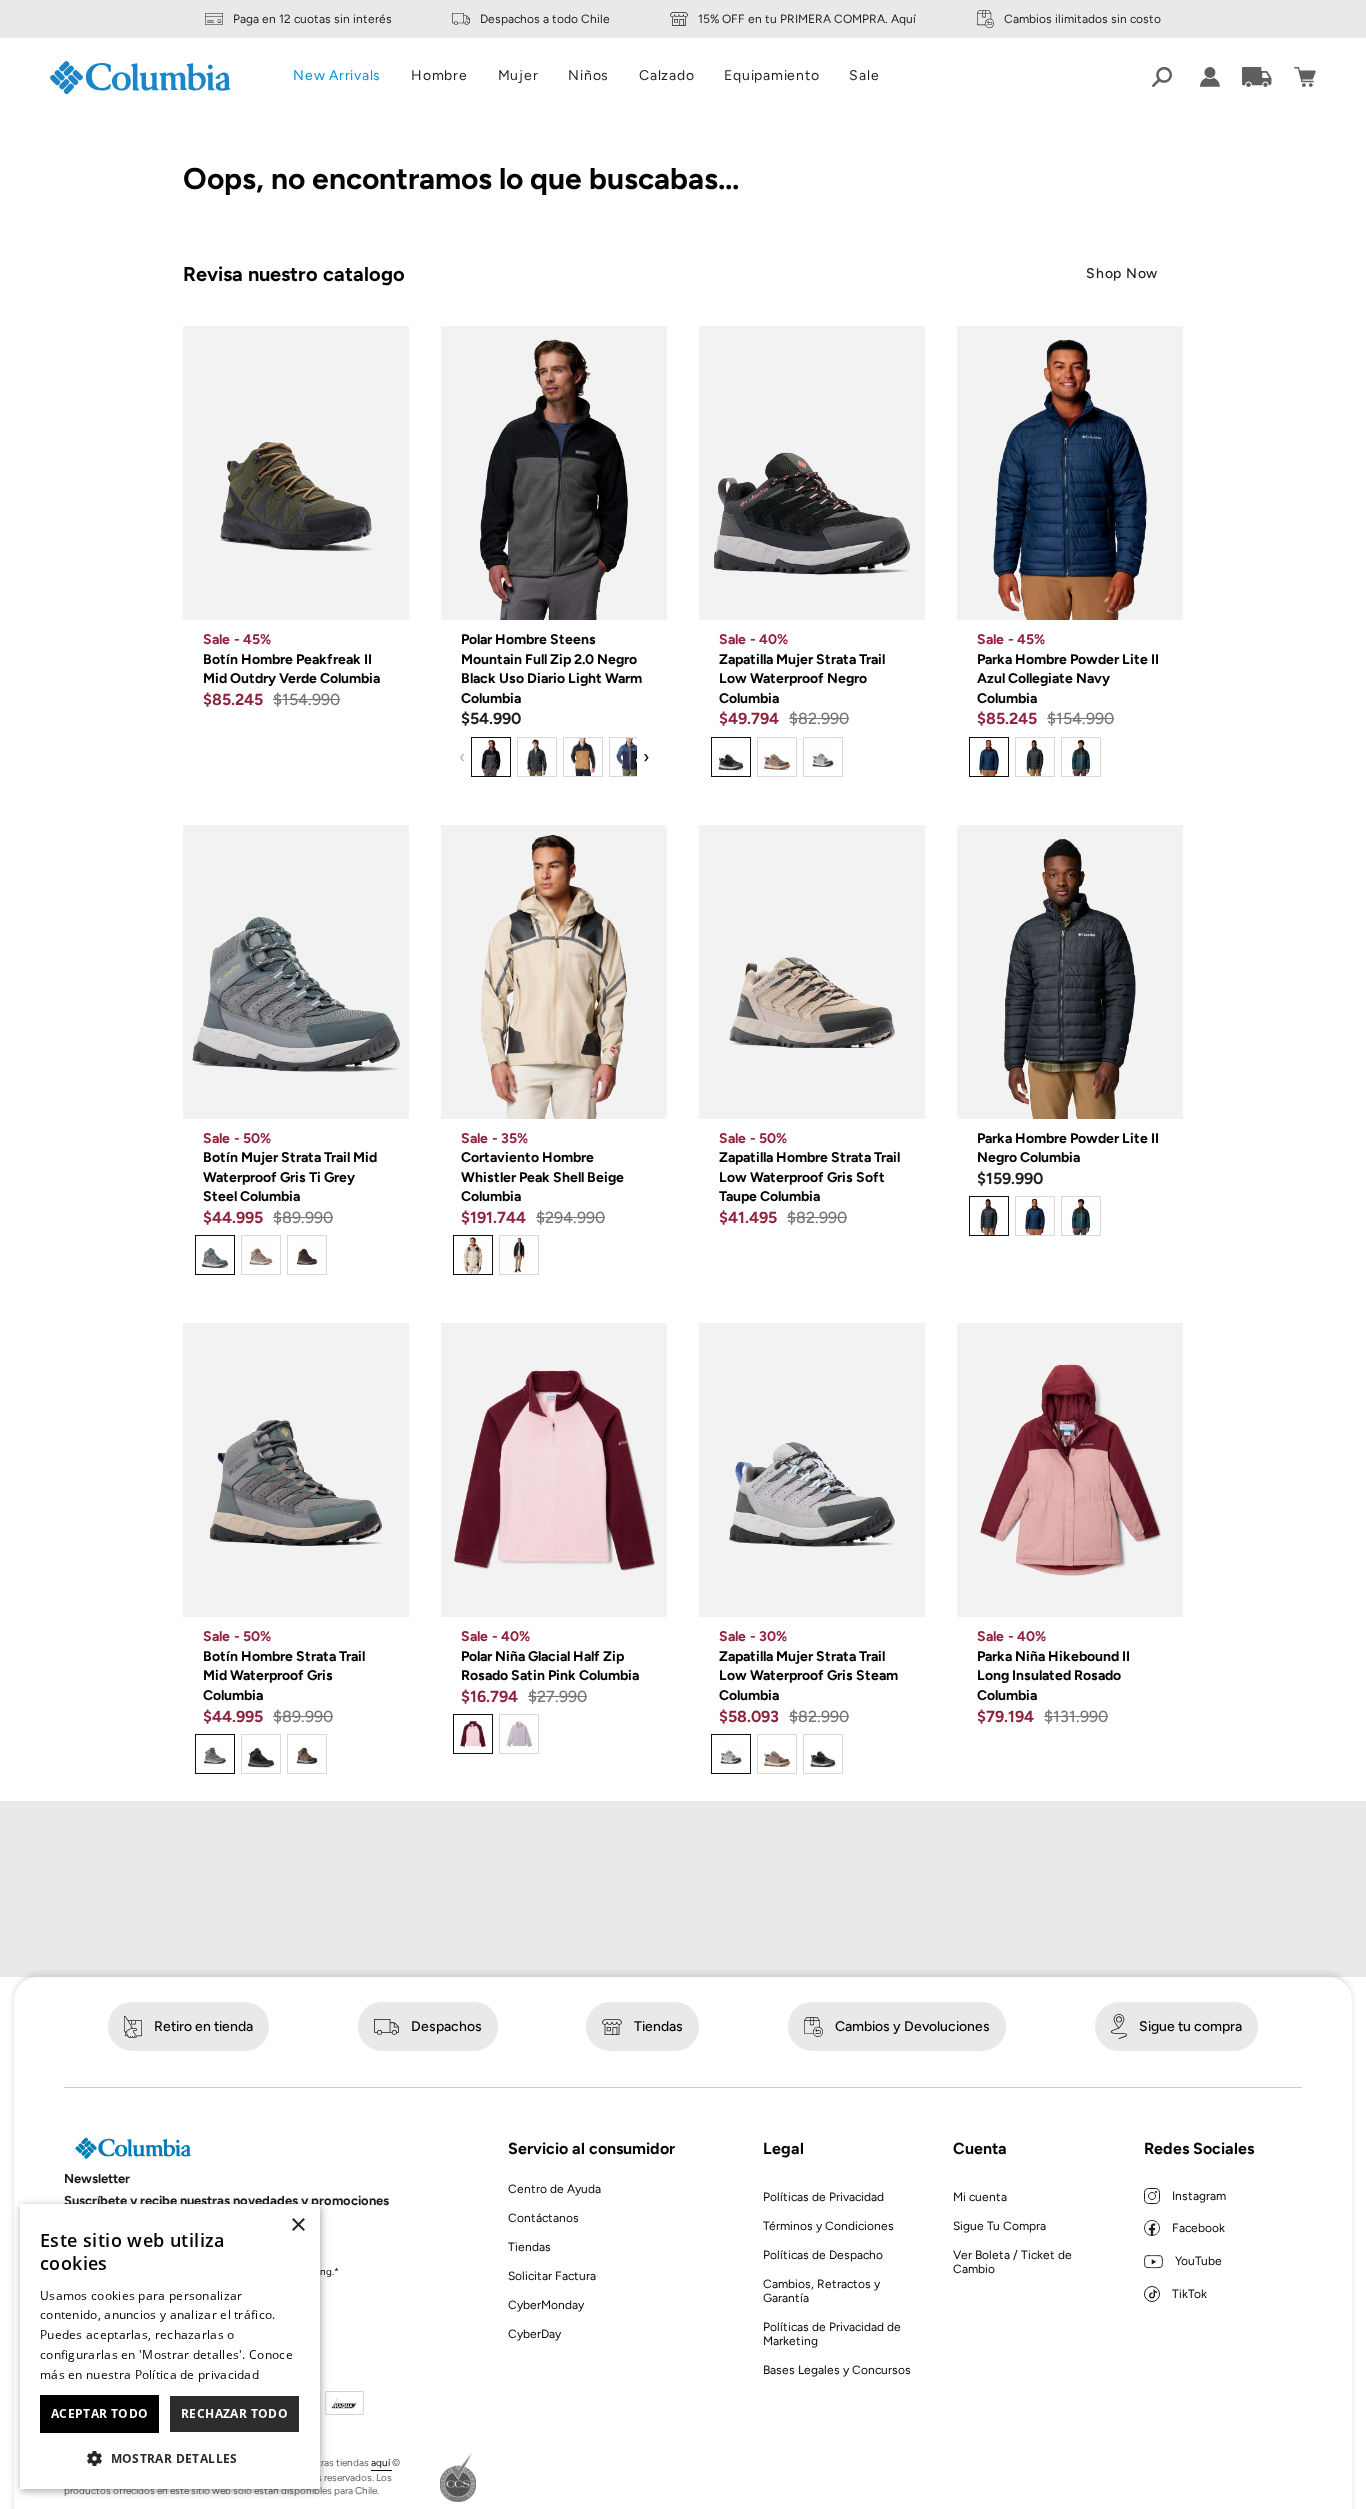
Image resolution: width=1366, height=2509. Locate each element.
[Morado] (519, 1734)
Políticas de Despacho (823, 2255)
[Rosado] (473, 1734)
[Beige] (777, 757)
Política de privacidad (197, 2374)
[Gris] (537, 757)
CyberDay (534, 2334)
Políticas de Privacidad (823, 2197)
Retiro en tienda (203, 2026)
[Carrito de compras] (1305, 77)
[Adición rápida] (379, 590)
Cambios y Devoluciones (912, 2026)
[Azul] (629, 757)
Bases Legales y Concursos (837, 2370)
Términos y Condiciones (828, 2226)
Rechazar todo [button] (234, 2413)
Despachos (446, 2026)
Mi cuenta (980, 2197)
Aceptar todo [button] (100, 2413)
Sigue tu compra (1190, 2026)
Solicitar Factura (552, 2276)
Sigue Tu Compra (999, 2226)
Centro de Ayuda (554, 2189)
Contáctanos (543, 2218)
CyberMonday (546, 2305)
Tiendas (658, 2026)
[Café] (583, 757)
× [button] (297, 2225)
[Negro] (491, 757)
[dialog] (170, 2346)
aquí (381, 2462)
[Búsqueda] (1162, 77)
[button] (170, 2457)
